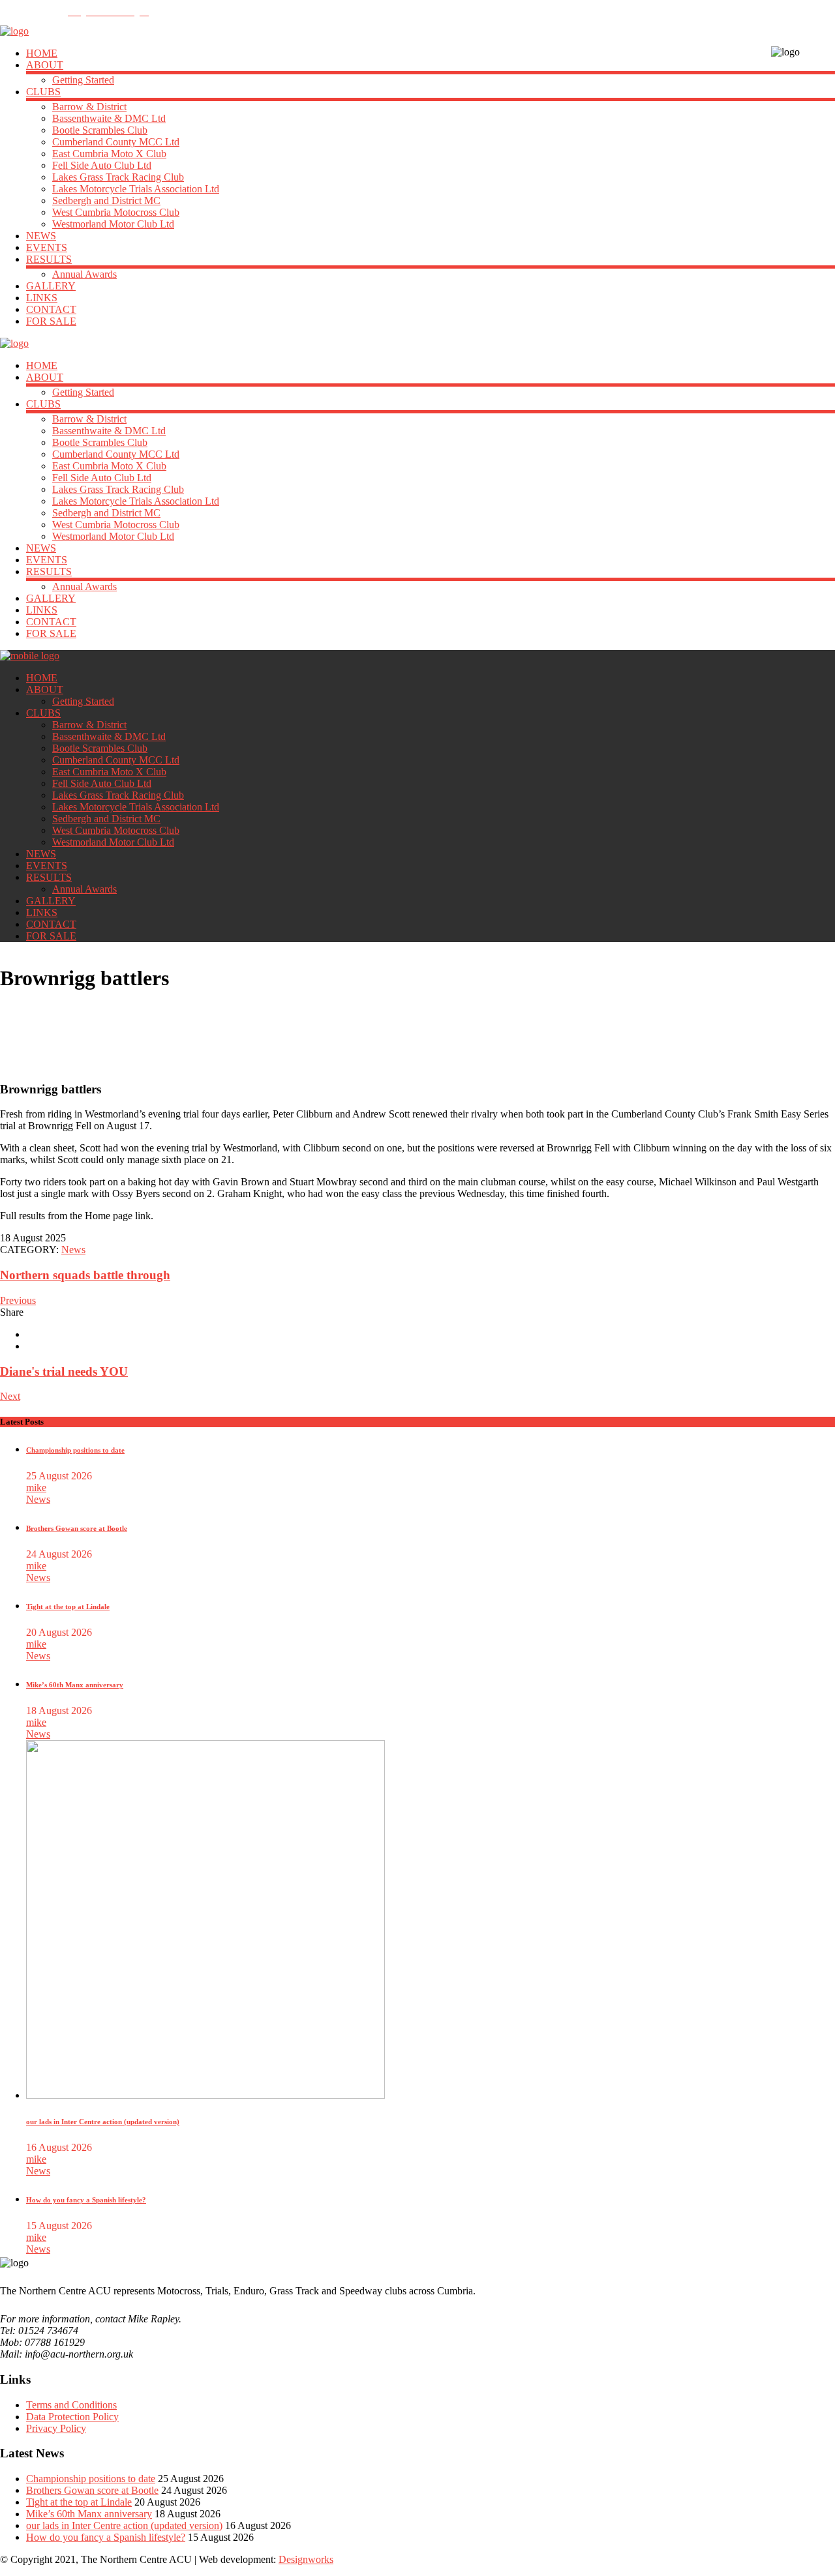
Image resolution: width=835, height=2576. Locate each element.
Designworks (306, 2559)
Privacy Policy (56, 2428)
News (73, 1250)
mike (36, 1488)
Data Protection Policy (72, 2417)
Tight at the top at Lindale (68, 1606)
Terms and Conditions (71, 2405)
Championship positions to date (75, 1450)
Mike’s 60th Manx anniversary (75, 1685)
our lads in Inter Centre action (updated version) (103, 2122)
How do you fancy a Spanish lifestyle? (86, 2200)
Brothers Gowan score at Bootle (77, 1528)
